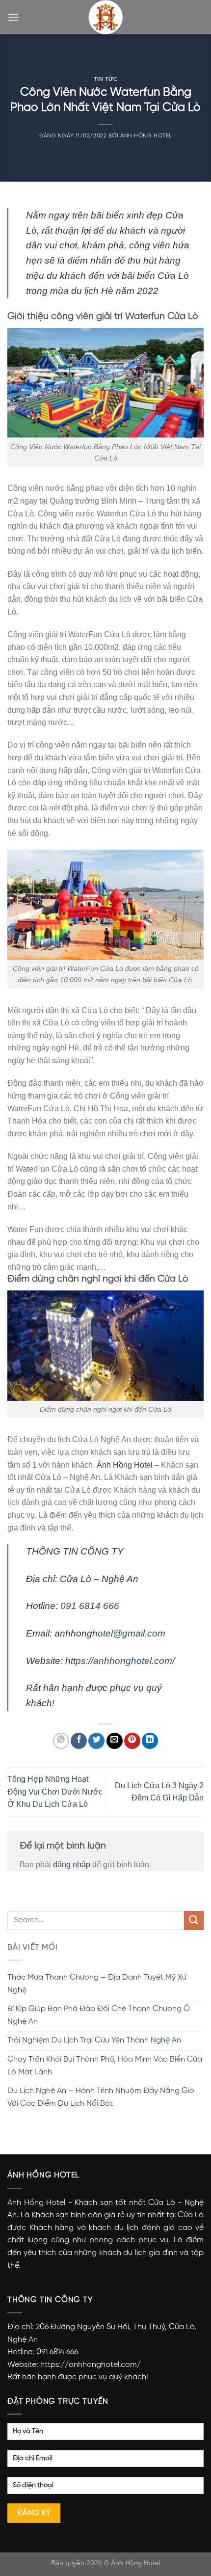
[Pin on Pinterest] (132, 1741)
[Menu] (13, 17)
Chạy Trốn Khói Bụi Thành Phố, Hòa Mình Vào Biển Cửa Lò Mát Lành (105, 2066)
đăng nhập (72, 1865)
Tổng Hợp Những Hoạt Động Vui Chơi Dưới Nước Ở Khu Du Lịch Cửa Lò (55, 1792)
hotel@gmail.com (129, 1633)
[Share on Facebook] (79, 1741)
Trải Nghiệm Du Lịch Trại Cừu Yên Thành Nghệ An (94, 2040)
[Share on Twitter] (96, 1741)
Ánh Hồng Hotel (146, 136)
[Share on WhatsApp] (61, 1741)
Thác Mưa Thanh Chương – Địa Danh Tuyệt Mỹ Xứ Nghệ (97, 1984)
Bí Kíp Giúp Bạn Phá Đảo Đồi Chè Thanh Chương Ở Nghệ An (99, 2015)
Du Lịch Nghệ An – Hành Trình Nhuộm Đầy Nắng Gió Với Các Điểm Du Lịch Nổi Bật (101, 2097)
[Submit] (194, 1920)
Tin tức (106, 79)
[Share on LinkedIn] (150, 1741)
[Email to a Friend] (115, 1741)
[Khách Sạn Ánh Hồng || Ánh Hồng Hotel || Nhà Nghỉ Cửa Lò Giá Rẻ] (105, 17)
